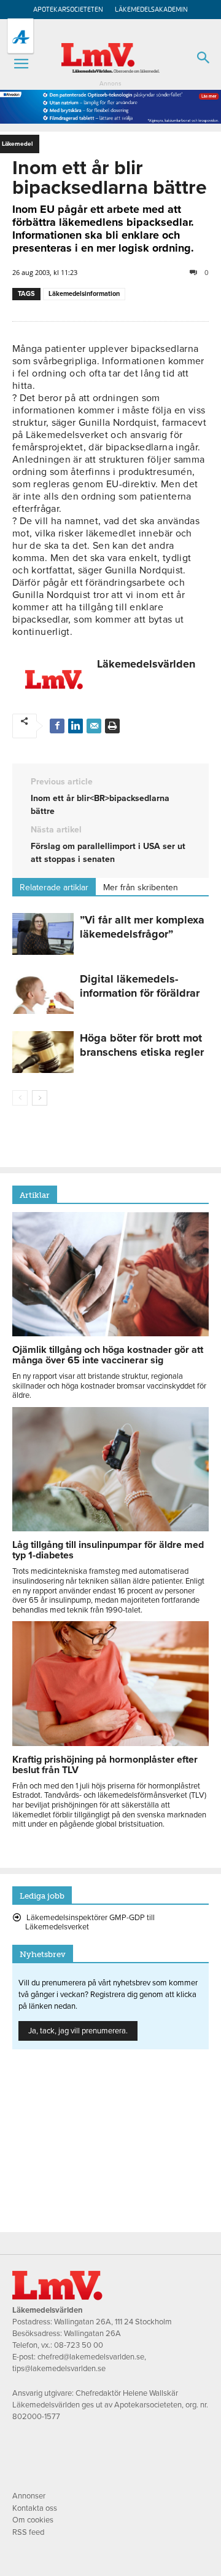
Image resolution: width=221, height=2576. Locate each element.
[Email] (94, 726)
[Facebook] (57, 726)
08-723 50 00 (79, 2345)
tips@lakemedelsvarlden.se (59, 2369)
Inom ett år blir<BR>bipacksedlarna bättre (100, 805)
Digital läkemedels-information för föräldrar (140, 986)
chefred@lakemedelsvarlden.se (91, 2357)
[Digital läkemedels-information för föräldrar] (43, 993)
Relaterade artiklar (54, 887)
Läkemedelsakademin (151, 10)
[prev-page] (20, 1098)
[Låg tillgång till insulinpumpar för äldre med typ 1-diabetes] (110, 1528)
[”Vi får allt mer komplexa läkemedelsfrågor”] (43, 934)
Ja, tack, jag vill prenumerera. (78, 2031)
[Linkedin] (76, 726)
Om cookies (33, 2520)
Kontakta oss (35, 2508)
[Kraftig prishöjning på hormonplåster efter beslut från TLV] (110, 1743)
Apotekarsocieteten (68, 10)
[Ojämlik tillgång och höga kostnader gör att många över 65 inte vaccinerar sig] (110, 1333)
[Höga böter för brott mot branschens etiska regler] (43, 1052)
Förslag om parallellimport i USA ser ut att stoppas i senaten (108, 853)
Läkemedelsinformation (84, 294)
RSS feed (28, 2532)
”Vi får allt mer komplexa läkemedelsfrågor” (142, 927)
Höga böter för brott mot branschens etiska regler (142, 1045)
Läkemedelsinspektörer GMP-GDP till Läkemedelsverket (90, 1923)
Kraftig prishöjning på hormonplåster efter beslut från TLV (105, 1765)
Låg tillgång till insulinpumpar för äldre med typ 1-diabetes (108, 1550)
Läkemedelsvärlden (146, 664)
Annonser (29, 2496)
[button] (21, 64)
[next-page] (40, 1098)
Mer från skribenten (141, 887)
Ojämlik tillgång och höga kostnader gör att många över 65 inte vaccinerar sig (108, 1355)
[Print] (112, 726)
